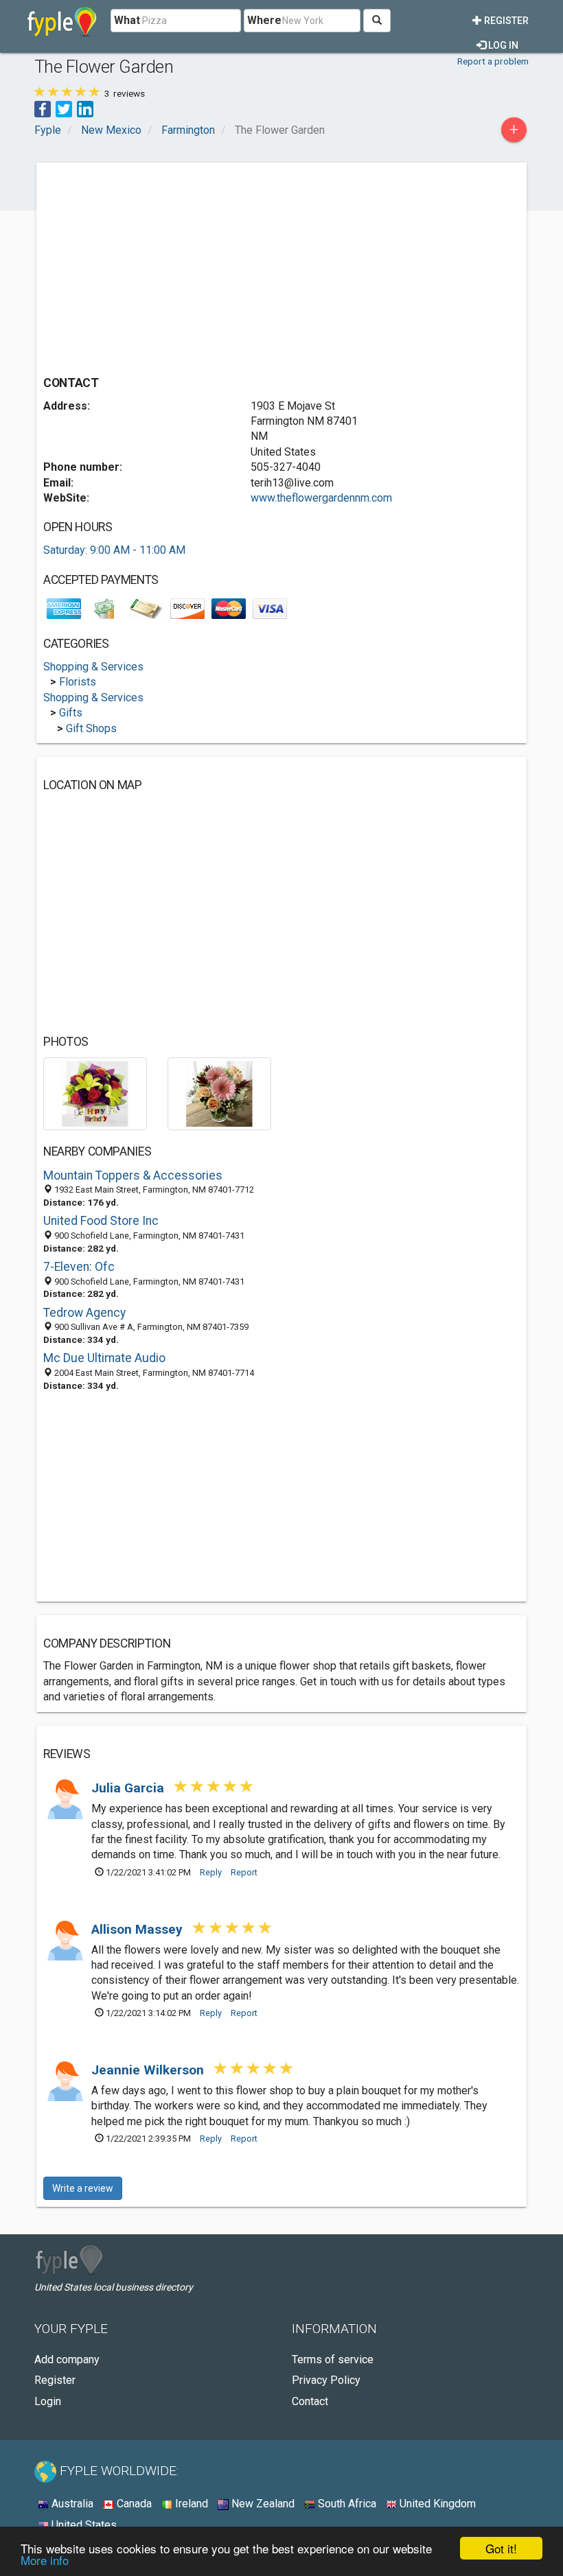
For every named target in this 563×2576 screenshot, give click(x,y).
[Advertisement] (159, 266)
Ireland (190, 2504)
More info (45, 2560)
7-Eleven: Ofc (79, 1267)
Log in (502, 45)
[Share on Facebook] (43, 108)
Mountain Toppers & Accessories (133, 1175)
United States (83, 2525)
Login (48, 2401)
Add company (67, 2360)
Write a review (83, 2188)
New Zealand (262, 2504)
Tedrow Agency (84, 1313)
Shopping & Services (93, 667)
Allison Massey (139, 1929)
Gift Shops (91, 728)
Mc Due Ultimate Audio (104, 1358)
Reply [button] (211, 1872)
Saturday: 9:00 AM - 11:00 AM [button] (114, 550)
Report (244, 1872)
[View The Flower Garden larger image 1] (95, 1093)
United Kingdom (436, 2504)
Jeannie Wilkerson (149, 2070)
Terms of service (333, 2360)
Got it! (501, 2548)
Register (505, 21)
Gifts (71, 713)
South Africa (346, 2504)
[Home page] (62, 21)
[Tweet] (64, 108)
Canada (133, 2504)
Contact (310, 2401)
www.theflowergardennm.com (321, 498)
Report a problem (493, 61)
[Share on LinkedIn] (85, 108)
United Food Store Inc (101, 1221)
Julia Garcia (129, 1788)
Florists (78, 682)
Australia (71, 2504)
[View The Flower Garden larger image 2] (219, 1093)
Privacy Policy (326, 2380)
